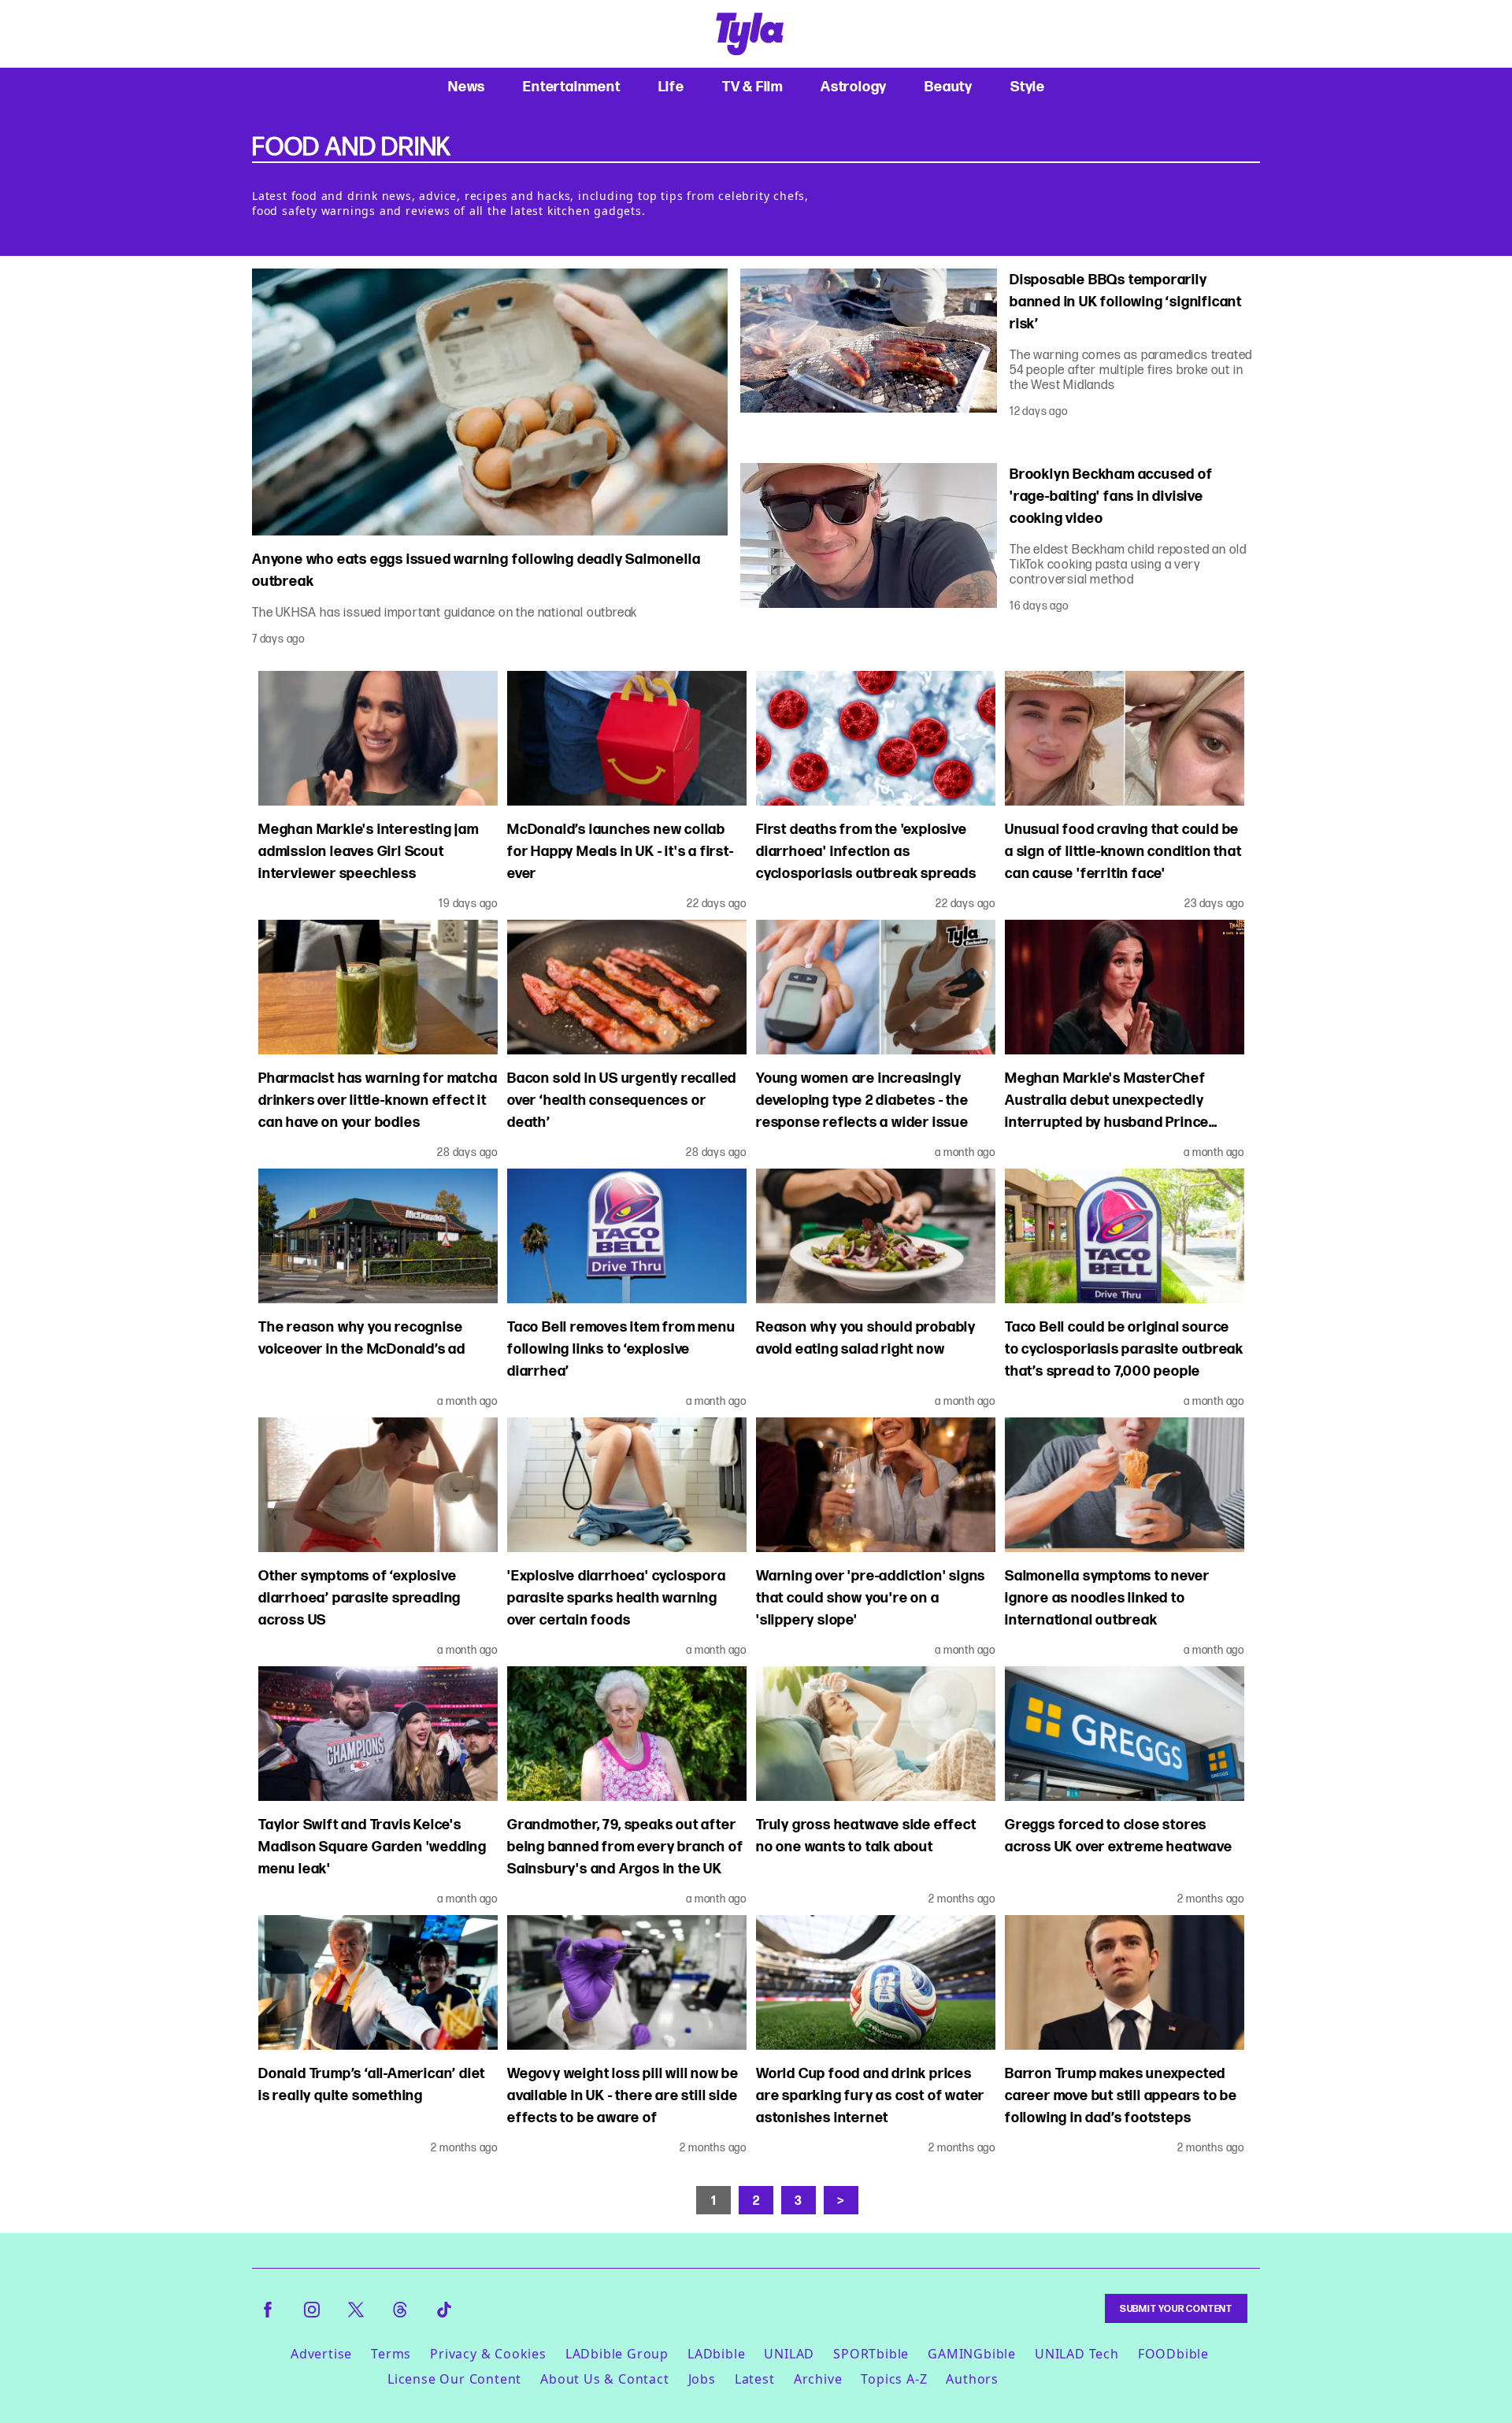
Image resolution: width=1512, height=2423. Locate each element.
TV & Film (752, 86)
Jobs (702, 2379)
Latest (755, 2379)
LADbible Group (617, 2354)
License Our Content (454, 2379)
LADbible (716, 2354)
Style (1028, 86)
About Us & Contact (604, 2379)
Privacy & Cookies (488, 2354)
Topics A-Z (894, 2379)
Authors (972, 2379)
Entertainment (571, 86)
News (467, 86)
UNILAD (789, 2354)
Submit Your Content (1176, 2308)
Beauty (949, 86)
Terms (391, 2354)
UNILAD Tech (1077, 2354)
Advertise (321, 2354)
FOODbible (1173, 2354)
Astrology (854, 86)
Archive (818, 2379)
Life (671, 86)
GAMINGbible (972, 2354)
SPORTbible (871, 2354)
